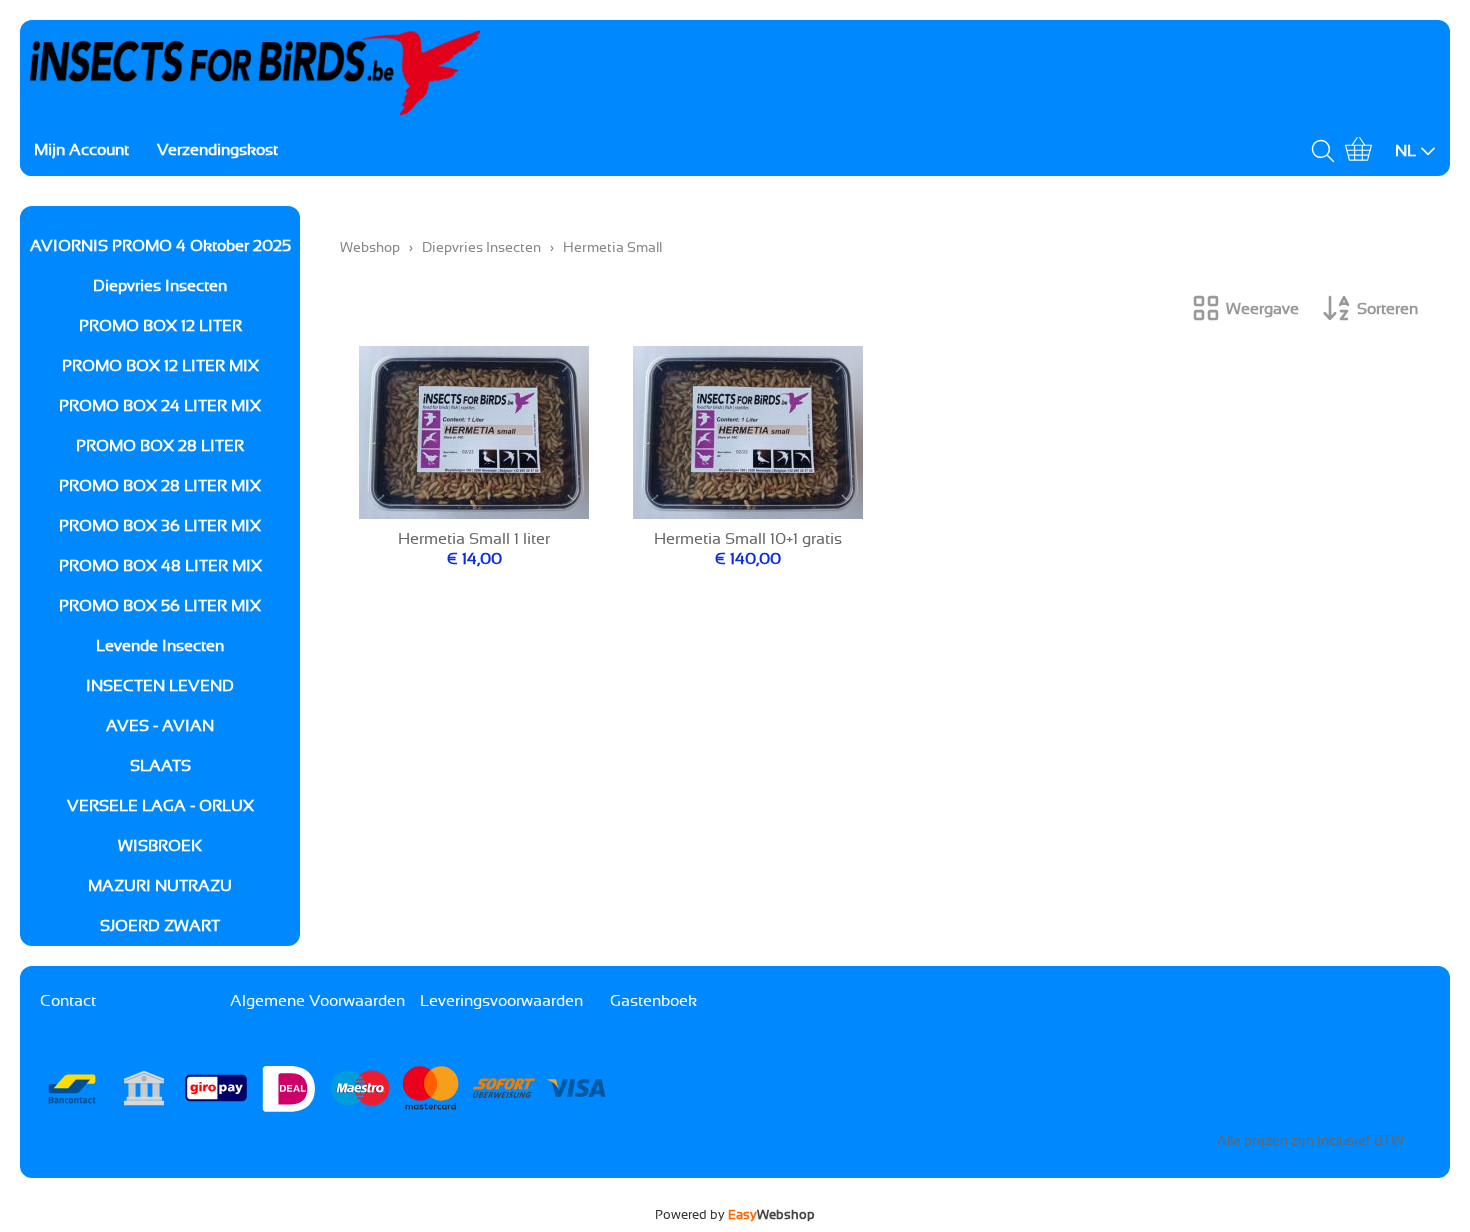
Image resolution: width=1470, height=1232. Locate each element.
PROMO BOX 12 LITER (160, 326)
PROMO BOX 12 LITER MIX (160, 366)
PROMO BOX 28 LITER (160, 446)
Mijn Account (81, 150)
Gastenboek (653, 1001)
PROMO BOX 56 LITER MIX (160, 606)
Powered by (735, 1215)
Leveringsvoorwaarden (501, 1001)
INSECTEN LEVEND (160, 686)
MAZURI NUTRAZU (160, 886)
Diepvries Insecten (160, 286)
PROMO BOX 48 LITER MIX (160, 566)
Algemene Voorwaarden (317, 1001)
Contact (68, 1001)
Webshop (370, 247)
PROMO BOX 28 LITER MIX (160, 486)
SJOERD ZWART (160, 926)
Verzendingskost (217, 150)
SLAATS (160, 766)
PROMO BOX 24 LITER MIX (160, 406)
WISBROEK (160, 846)
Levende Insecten (160, 646)
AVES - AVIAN (160, 726)
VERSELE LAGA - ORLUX (160, 806)
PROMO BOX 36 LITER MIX (160, 526)
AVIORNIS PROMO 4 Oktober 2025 (160, 246)
